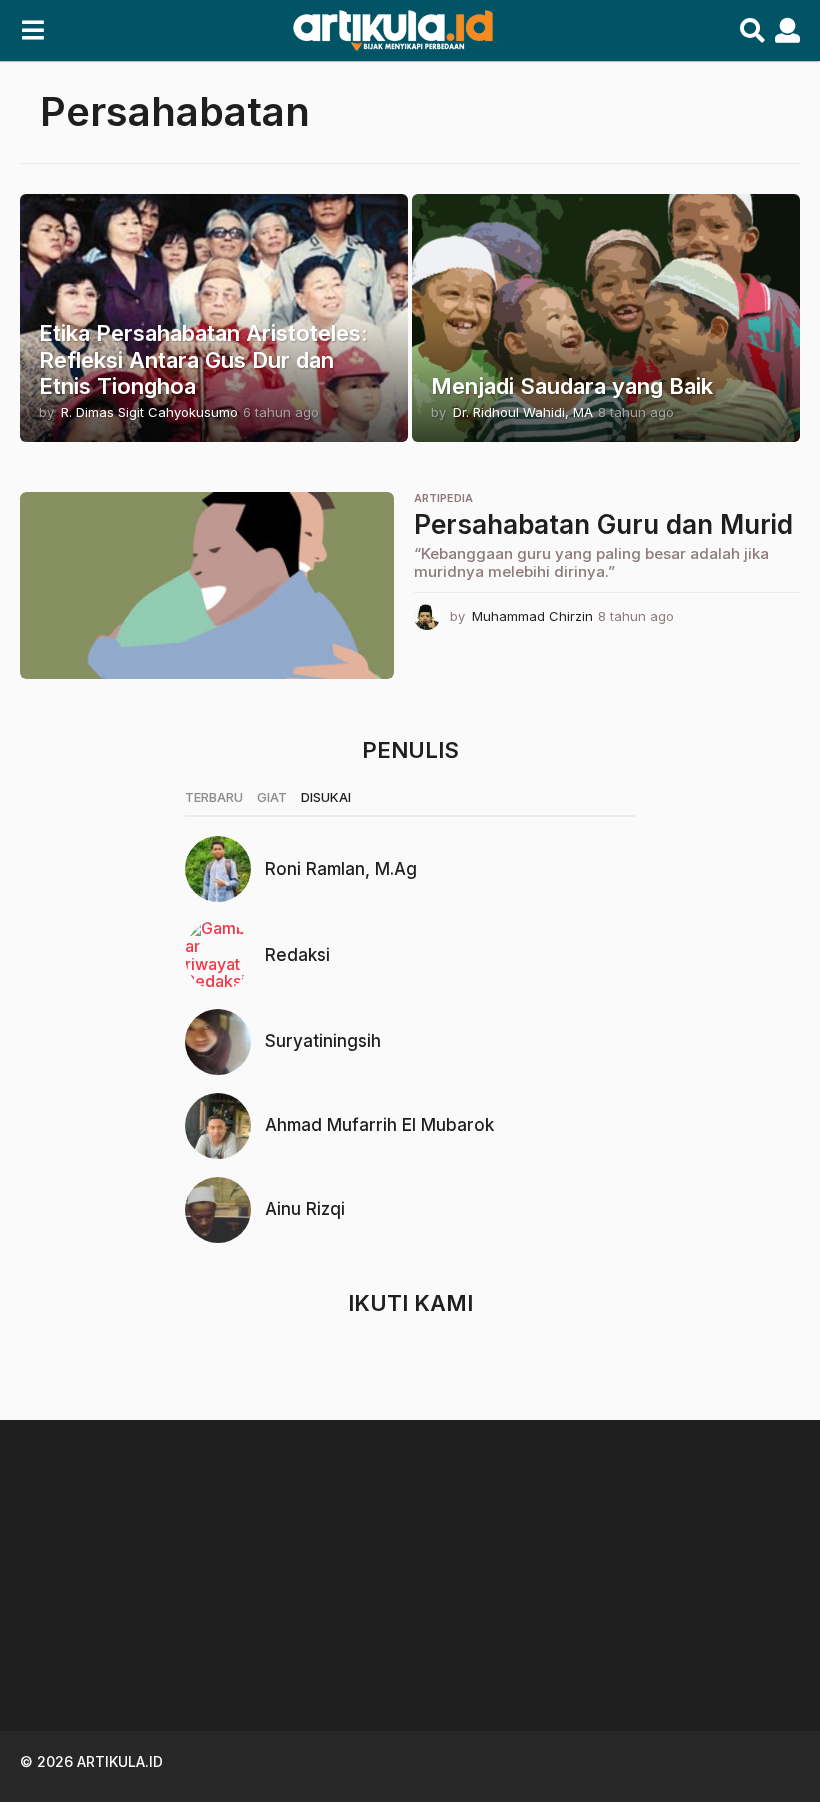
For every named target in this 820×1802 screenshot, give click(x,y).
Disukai (326, 797)
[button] (32, 31)
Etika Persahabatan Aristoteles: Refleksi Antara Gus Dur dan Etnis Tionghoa (203, 359)
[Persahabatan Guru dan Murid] (207, 585)
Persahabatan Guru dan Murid (603, 524)
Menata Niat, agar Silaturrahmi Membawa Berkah (120, 1650)
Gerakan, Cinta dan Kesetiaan (520, 1642)
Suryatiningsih (323, 1041)
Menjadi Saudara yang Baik (572, 386)
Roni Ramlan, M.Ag (341, 869)
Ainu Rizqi (305, 1209)
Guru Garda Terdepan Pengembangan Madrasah (320, 1642)
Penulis (410, 750)
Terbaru (214, 797)
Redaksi (297, 955)
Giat (272, 797)
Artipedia (443, 498)
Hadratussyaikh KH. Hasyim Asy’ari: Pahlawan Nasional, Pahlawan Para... (720, 1658)
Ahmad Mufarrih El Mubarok (379, 1125)
